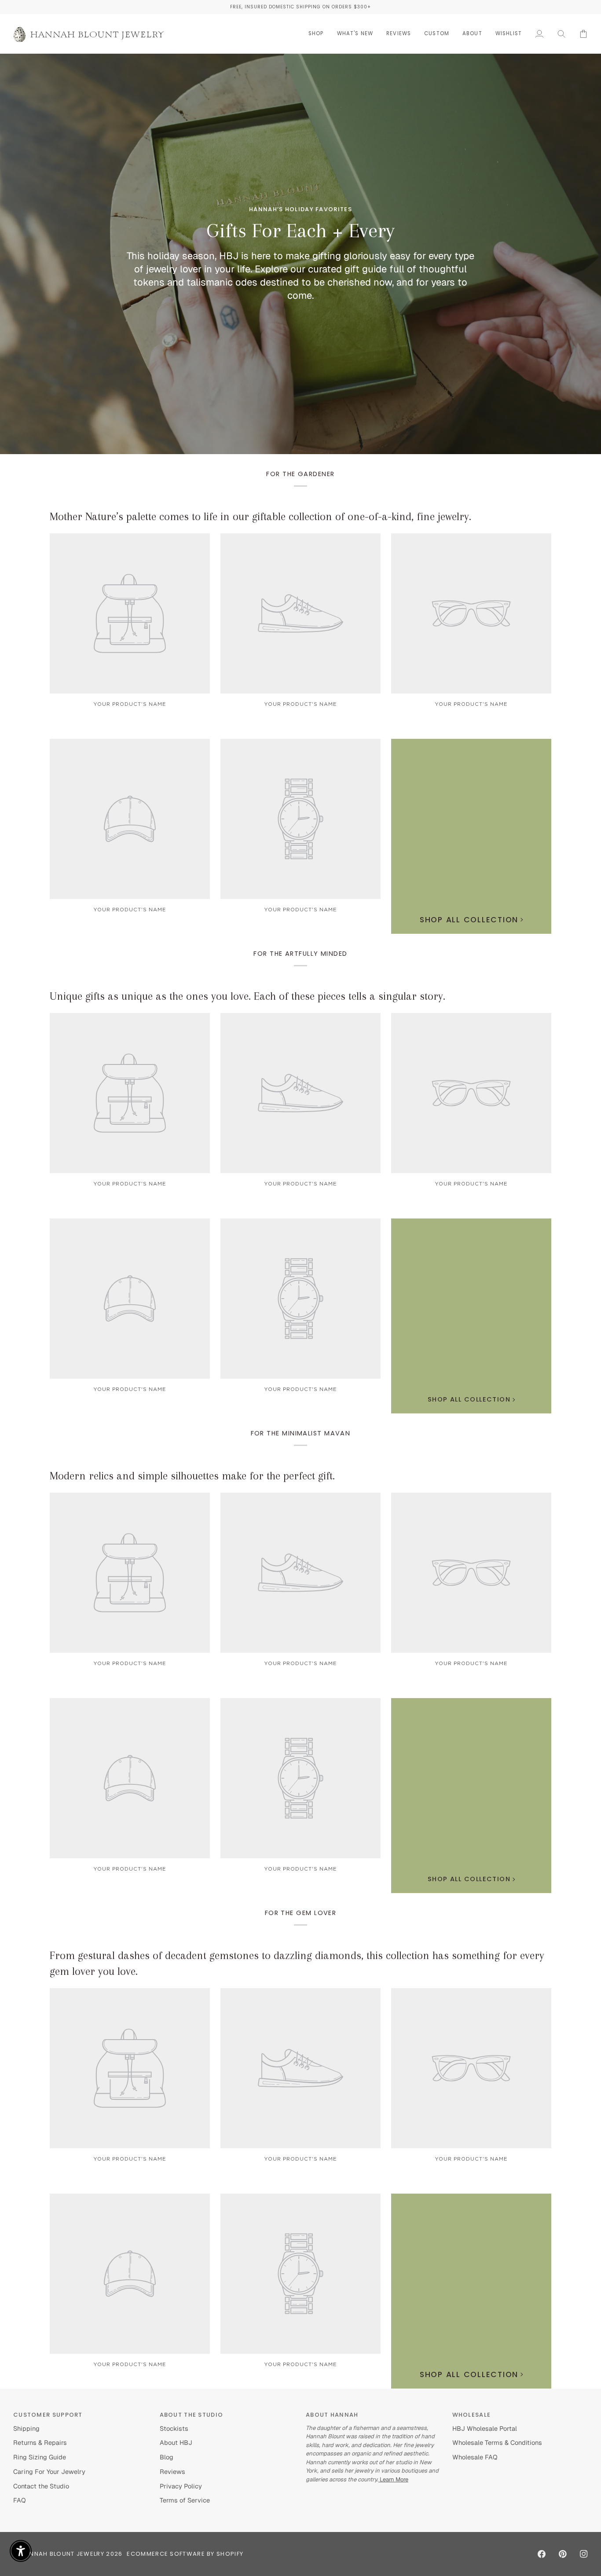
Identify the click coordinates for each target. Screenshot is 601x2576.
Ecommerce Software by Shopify (185, 2554)
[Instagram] (584, 2554)
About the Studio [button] (192, 2415)
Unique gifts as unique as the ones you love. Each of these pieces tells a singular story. (247, 996)
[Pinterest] (563, 2554)
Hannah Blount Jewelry (62, 2554)
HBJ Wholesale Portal (485, 2428)
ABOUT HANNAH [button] (332, 2415)
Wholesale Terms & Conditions (497, 2442)
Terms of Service (185, 2500)
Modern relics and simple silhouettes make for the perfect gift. (192, 1476)
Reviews (172, 2471)
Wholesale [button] (472, 2415)
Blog (167, 2457)
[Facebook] (542, 2554)
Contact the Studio (41, 2486)
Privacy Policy (181, 2486)
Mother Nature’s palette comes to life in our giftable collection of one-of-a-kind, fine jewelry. (260, 516)
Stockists (174, 2428)
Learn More (393, 2479)
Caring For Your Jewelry (49, 2471)
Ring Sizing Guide (40, 2457)
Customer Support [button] (48, 2415)
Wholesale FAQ (475, 2457)
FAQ (20, 2500)
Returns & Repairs (40, 2442)
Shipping (26, 2428)
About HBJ (176, 2442)
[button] (316, 34)
